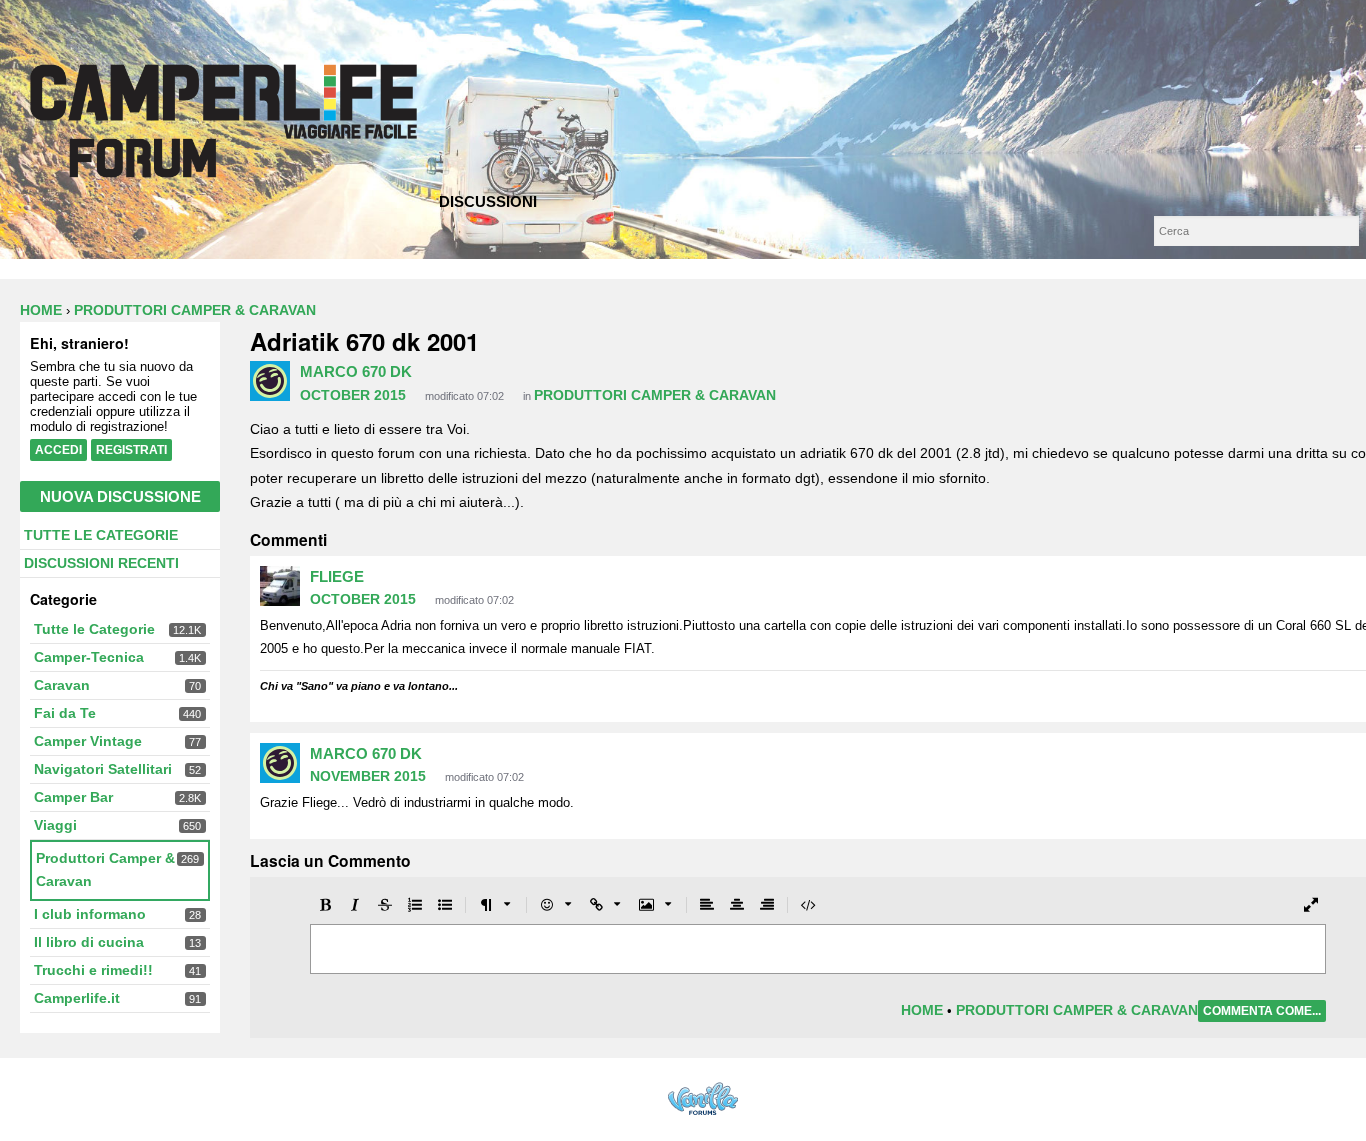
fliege (337, 576)
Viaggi (55, 825)
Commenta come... (1262, 1011)
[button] (325, 905)
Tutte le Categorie (101, 535)
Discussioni (488, 201)
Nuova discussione (120, 496)
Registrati (131, 450)
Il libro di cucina (89, 942)
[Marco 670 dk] (270, 381)
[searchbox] (1256, 231)
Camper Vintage (88, 741)
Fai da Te (65, 713)
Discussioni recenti (101, 563)
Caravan (62, 685)
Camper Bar (73, 797)
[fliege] (280, 586)
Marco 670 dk (356, 371)
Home (922, 1010)
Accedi (58, 450)
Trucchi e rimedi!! (93, 970)
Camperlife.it (77, 998)
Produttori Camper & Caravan (655, 395)
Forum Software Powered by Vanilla (703, 1098)
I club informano (90, 914)
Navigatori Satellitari (103, 769)
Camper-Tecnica (89, 657)
